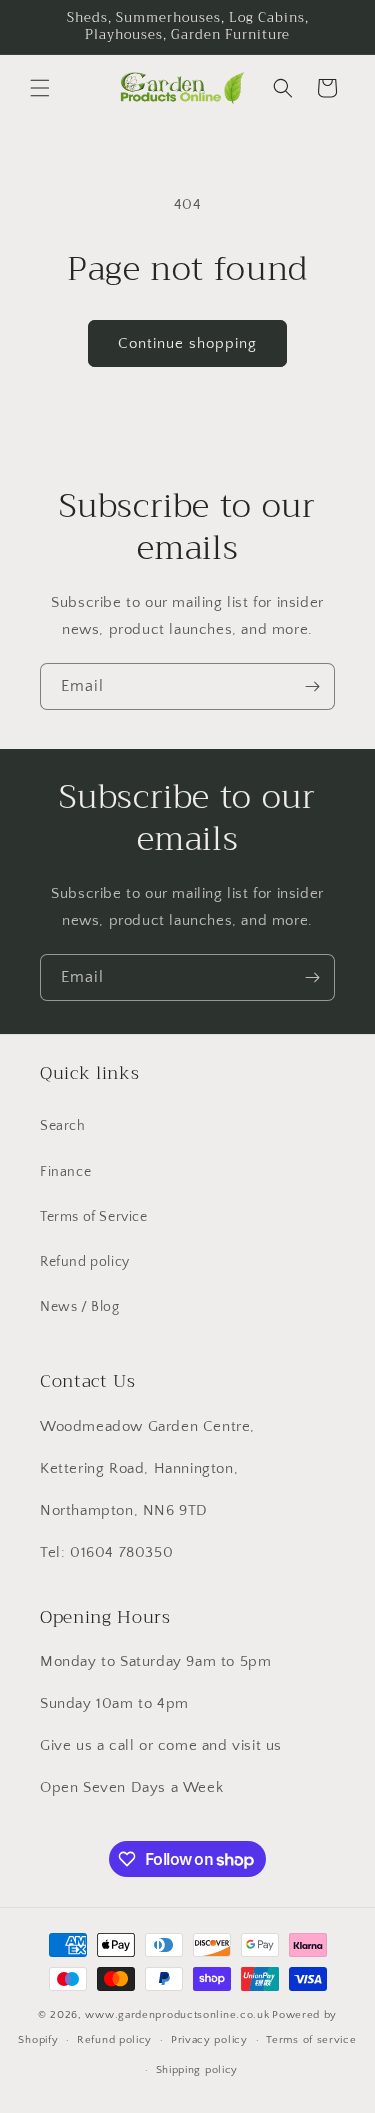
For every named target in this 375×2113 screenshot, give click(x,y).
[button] (40, 88)
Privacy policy (209, 2040)
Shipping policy (197, 2070)
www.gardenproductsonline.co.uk (177, 2015)
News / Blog (80, 1307)
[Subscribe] (312, 686)
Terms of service (311, 2040)
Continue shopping (187, 343)
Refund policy (85, 1262)
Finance (65, 1172)
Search (63, 1126)
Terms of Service (94, 1217)
